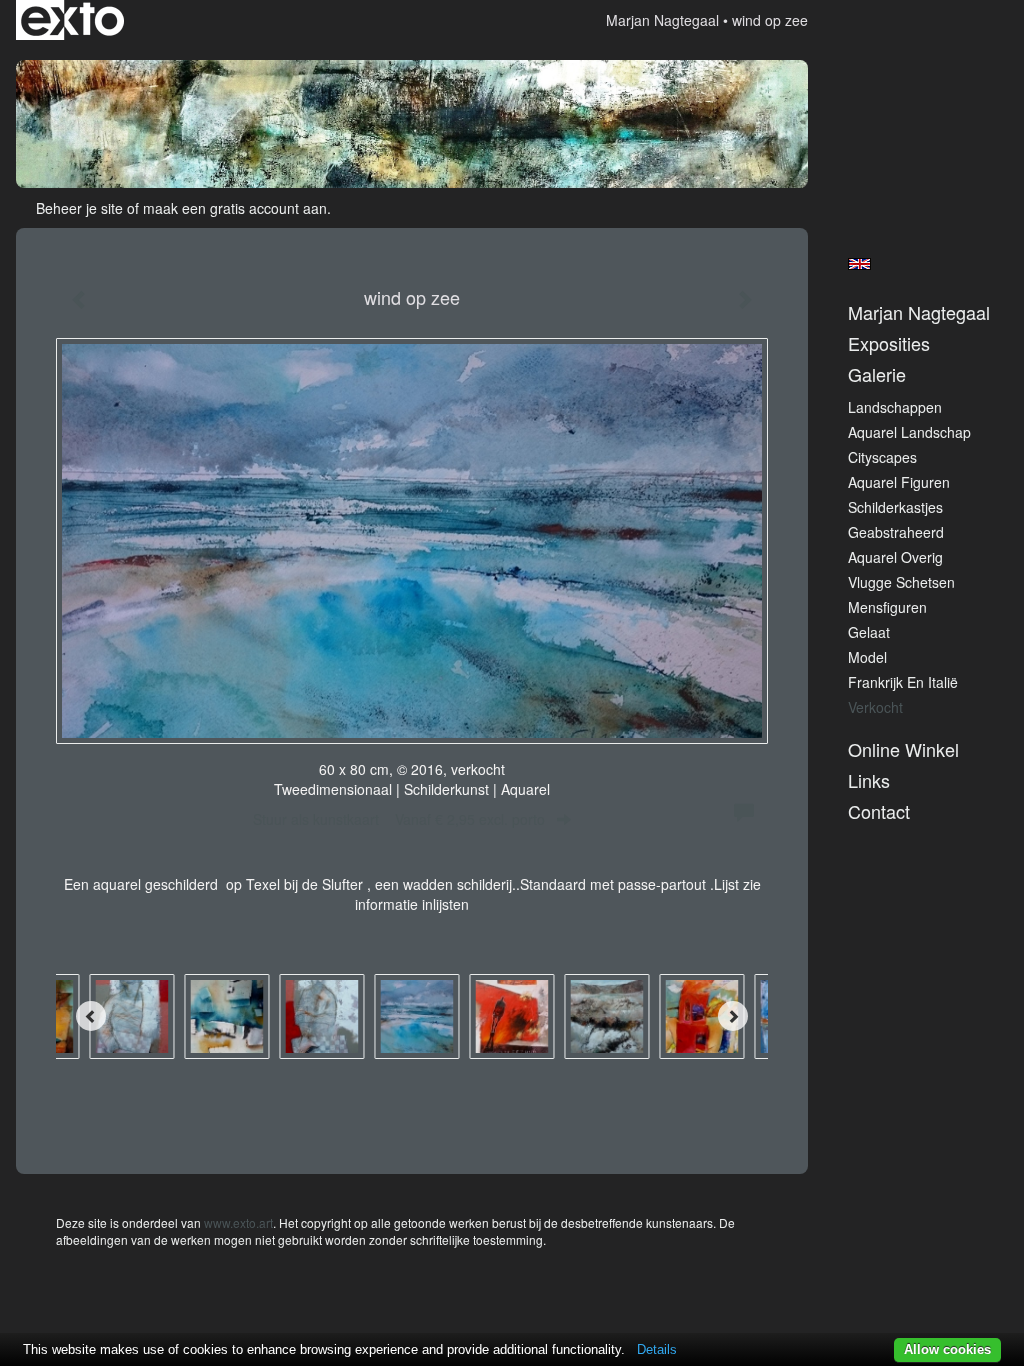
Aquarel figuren (899, 482)
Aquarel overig (895, 557)
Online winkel (903, 749)
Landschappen (895, 407)
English (859, 264)
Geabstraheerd (896, 532)
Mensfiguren (887, 607)
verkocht (875, 707)
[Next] (733, 1016)
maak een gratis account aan (235, 208)
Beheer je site (79, 208)
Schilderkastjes (895, 507)
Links (869, 780)
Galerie (877, 374)
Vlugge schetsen (901, 582)
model (867, 657)
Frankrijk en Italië (903, 682)
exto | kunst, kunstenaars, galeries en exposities (72, 20)
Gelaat (869, 632)
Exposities (889, 343)
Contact (879, 811)
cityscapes (882, 457)
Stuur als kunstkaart (399, 819)
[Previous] (91, 1016)
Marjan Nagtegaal (662, 20)
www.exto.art (238, 1222)
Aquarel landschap (909, 432)
